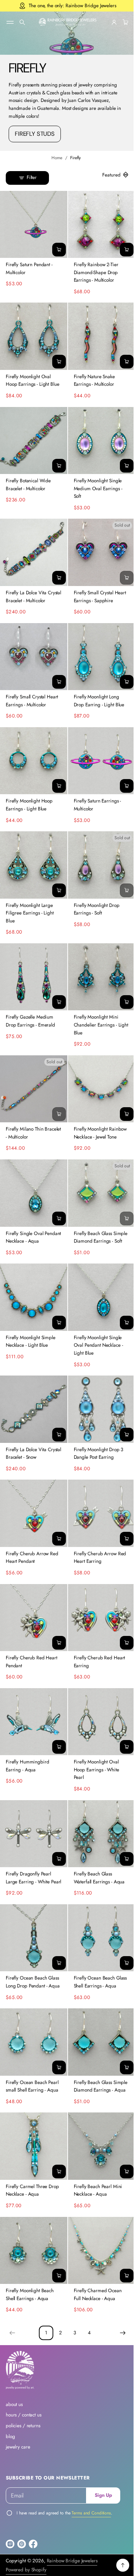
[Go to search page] (22, 22)
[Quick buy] (56, 247)
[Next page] (117, 2333)
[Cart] (119, 22)
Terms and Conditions (91, 2513)
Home (54, 158)
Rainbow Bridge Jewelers (72, 2561)
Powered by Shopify (26, 2570)
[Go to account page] (109, 22)
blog (10, 2437)
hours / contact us (24, 2415)
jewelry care (18, 2447)
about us (14, 2405)
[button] (22, 22)
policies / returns (23, 2426)
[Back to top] (117, 2566)
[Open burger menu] (10, 22)
